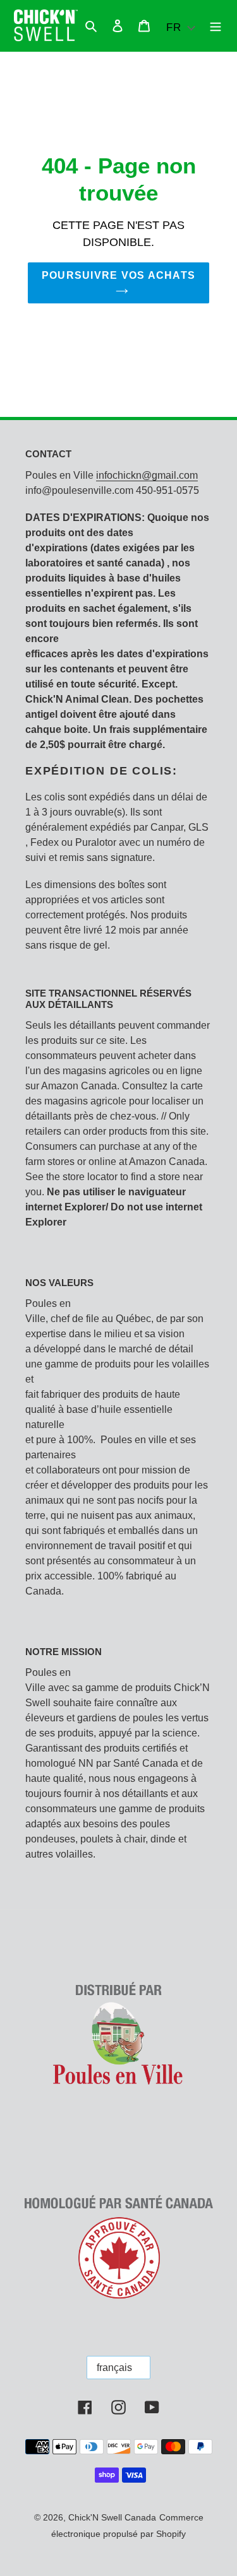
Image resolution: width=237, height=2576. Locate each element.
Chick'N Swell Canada (112, 2517)
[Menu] (216, 26)
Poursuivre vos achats (118, 275)
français (114, 2368)
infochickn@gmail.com (147, 475)
